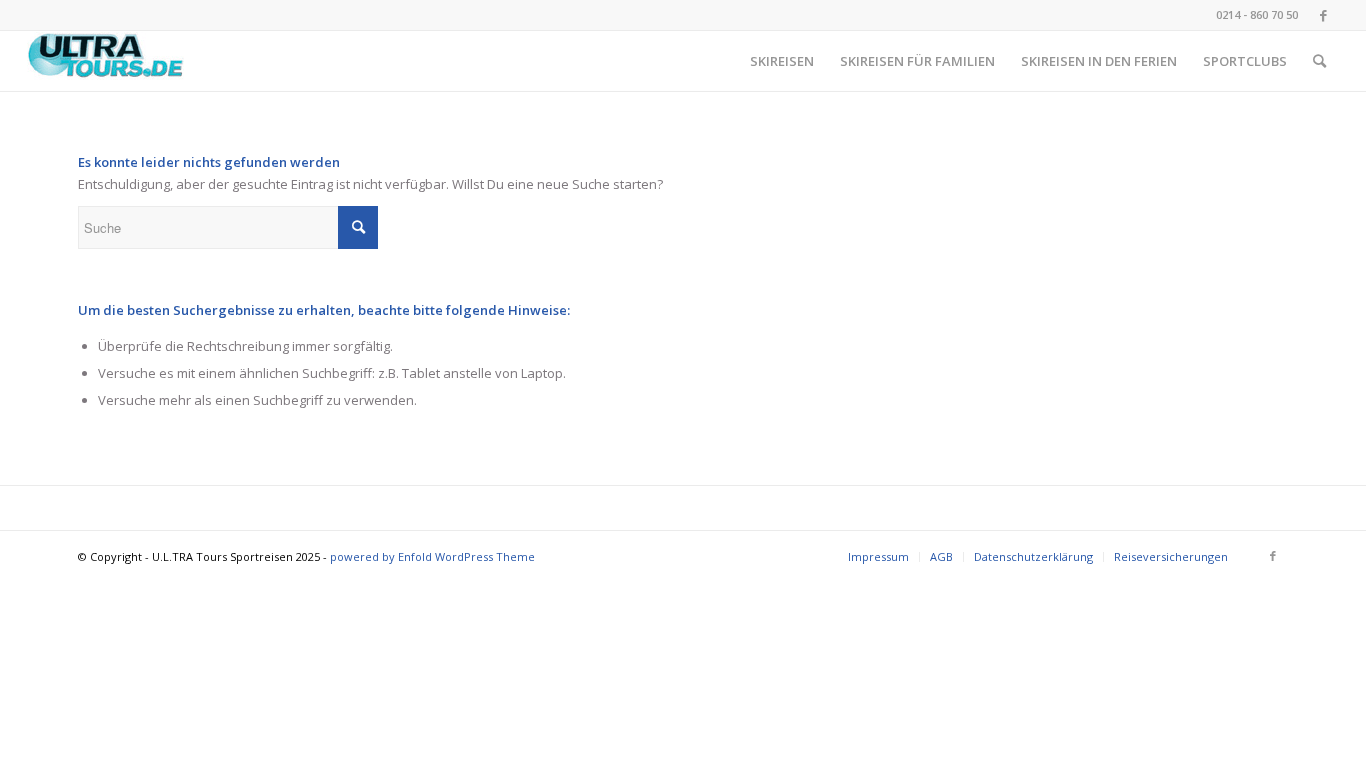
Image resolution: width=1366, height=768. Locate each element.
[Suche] (1319, 61)
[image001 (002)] (105, 61)
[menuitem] (782, 61)
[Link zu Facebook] (1324, 15)
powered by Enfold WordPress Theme (432, 556)
